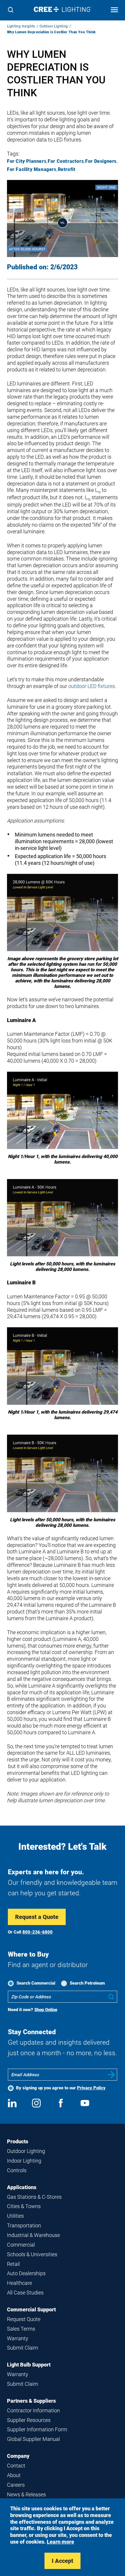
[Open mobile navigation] (114, 10)
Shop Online (46, 2010)
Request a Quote (37, 1917)
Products (18, 2141)
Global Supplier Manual (33, 2439)
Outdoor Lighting (54, 26)
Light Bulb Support (29, 2365)
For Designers (101, 161)
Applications (22, 2187)
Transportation (24, 2225)
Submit (111, 2075)
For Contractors (66, 161)
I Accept (63, 2561)
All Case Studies (25, 2293)
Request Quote (24, 2319)
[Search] (11, 10)
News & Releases (26, 2494)
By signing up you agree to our (61, 2088)
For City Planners (27, 161)
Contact (16, 2466)
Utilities (15, 2216)
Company (18, 2456)
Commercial (21, 2245)
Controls (17, 2170)
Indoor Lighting (24, 2161)
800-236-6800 (37, 1932)
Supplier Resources (29, 2420)
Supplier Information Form (37, 2429)
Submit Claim (23, 2348)
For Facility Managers (32, 169)
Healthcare (19, 2283)
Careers (16, 2485)
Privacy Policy (91, 2088)
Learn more (60, 2542)
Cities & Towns (24, 2206)
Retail (13, 2264)
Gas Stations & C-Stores (34, 2197)
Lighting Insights (21, 26)
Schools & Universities (32, 2254)
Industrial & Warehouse (33, 2235)
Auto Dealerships (26, 2273)
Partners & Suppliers (31, 2401)
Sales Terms (21, 2329)
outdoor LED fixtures (92, 686)
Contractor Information (33, 2410)
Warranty (18, 2338)
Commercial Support (31, 2309)
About (14, 2475)
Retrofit (67, 169)
